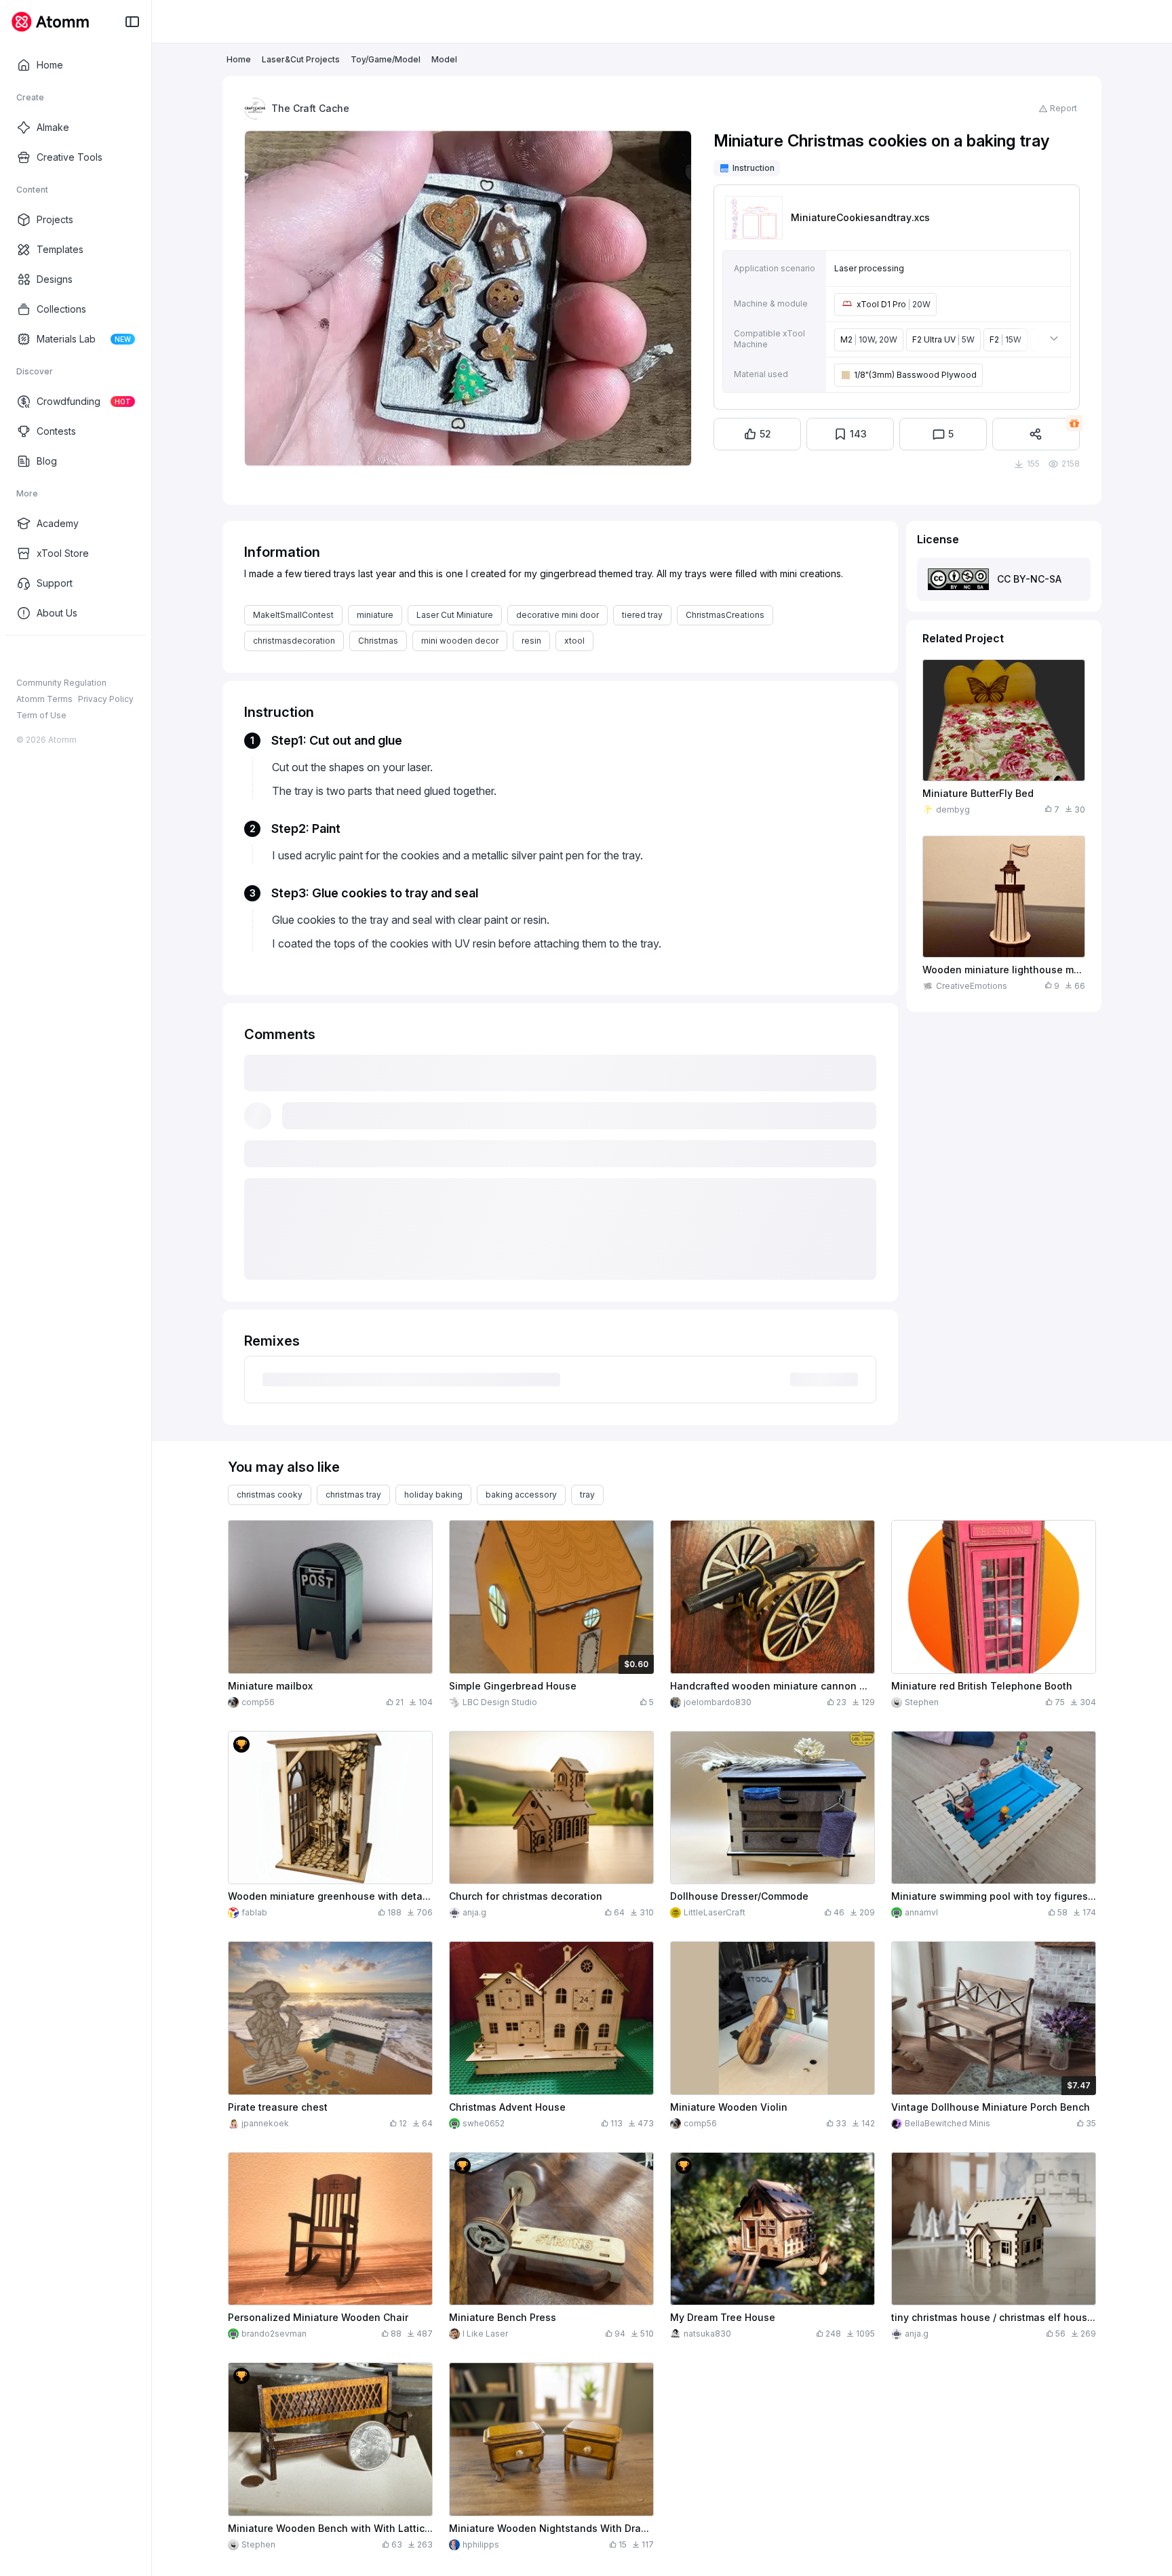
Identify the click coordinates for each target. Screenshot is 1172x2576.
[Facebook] (23, 657)
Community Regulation (61, 683)
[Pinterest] (88, 657)
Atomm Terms (44, 699)
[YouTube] (66, 657)
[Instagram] (45, 657)
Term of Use (41, 715)
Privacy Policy (106, 699)
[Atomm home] (50, 22)
